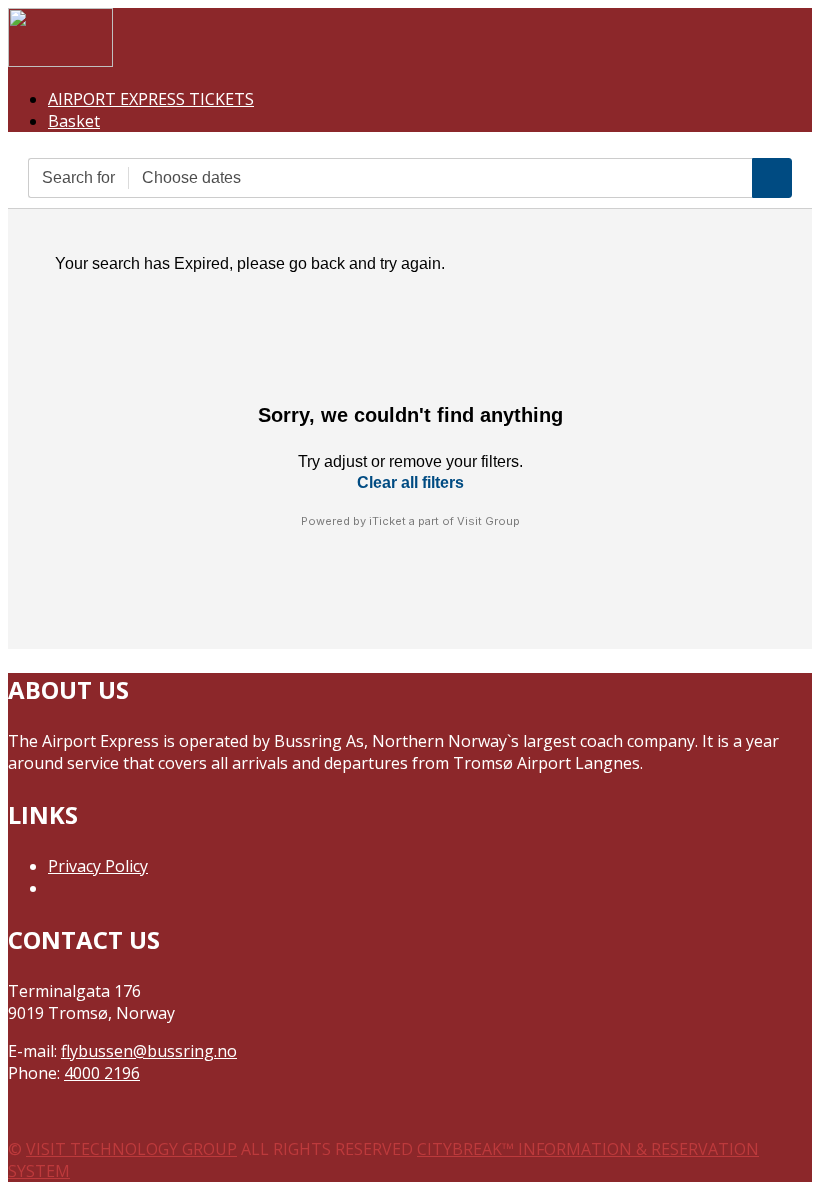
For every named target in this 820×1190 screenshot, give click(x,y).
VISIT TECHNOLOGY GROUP (131, 1149)
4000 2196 (102, 1073)
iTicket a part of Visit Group (444, 521)
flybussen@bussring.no (149, 1051)
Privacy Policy (98, 866)
